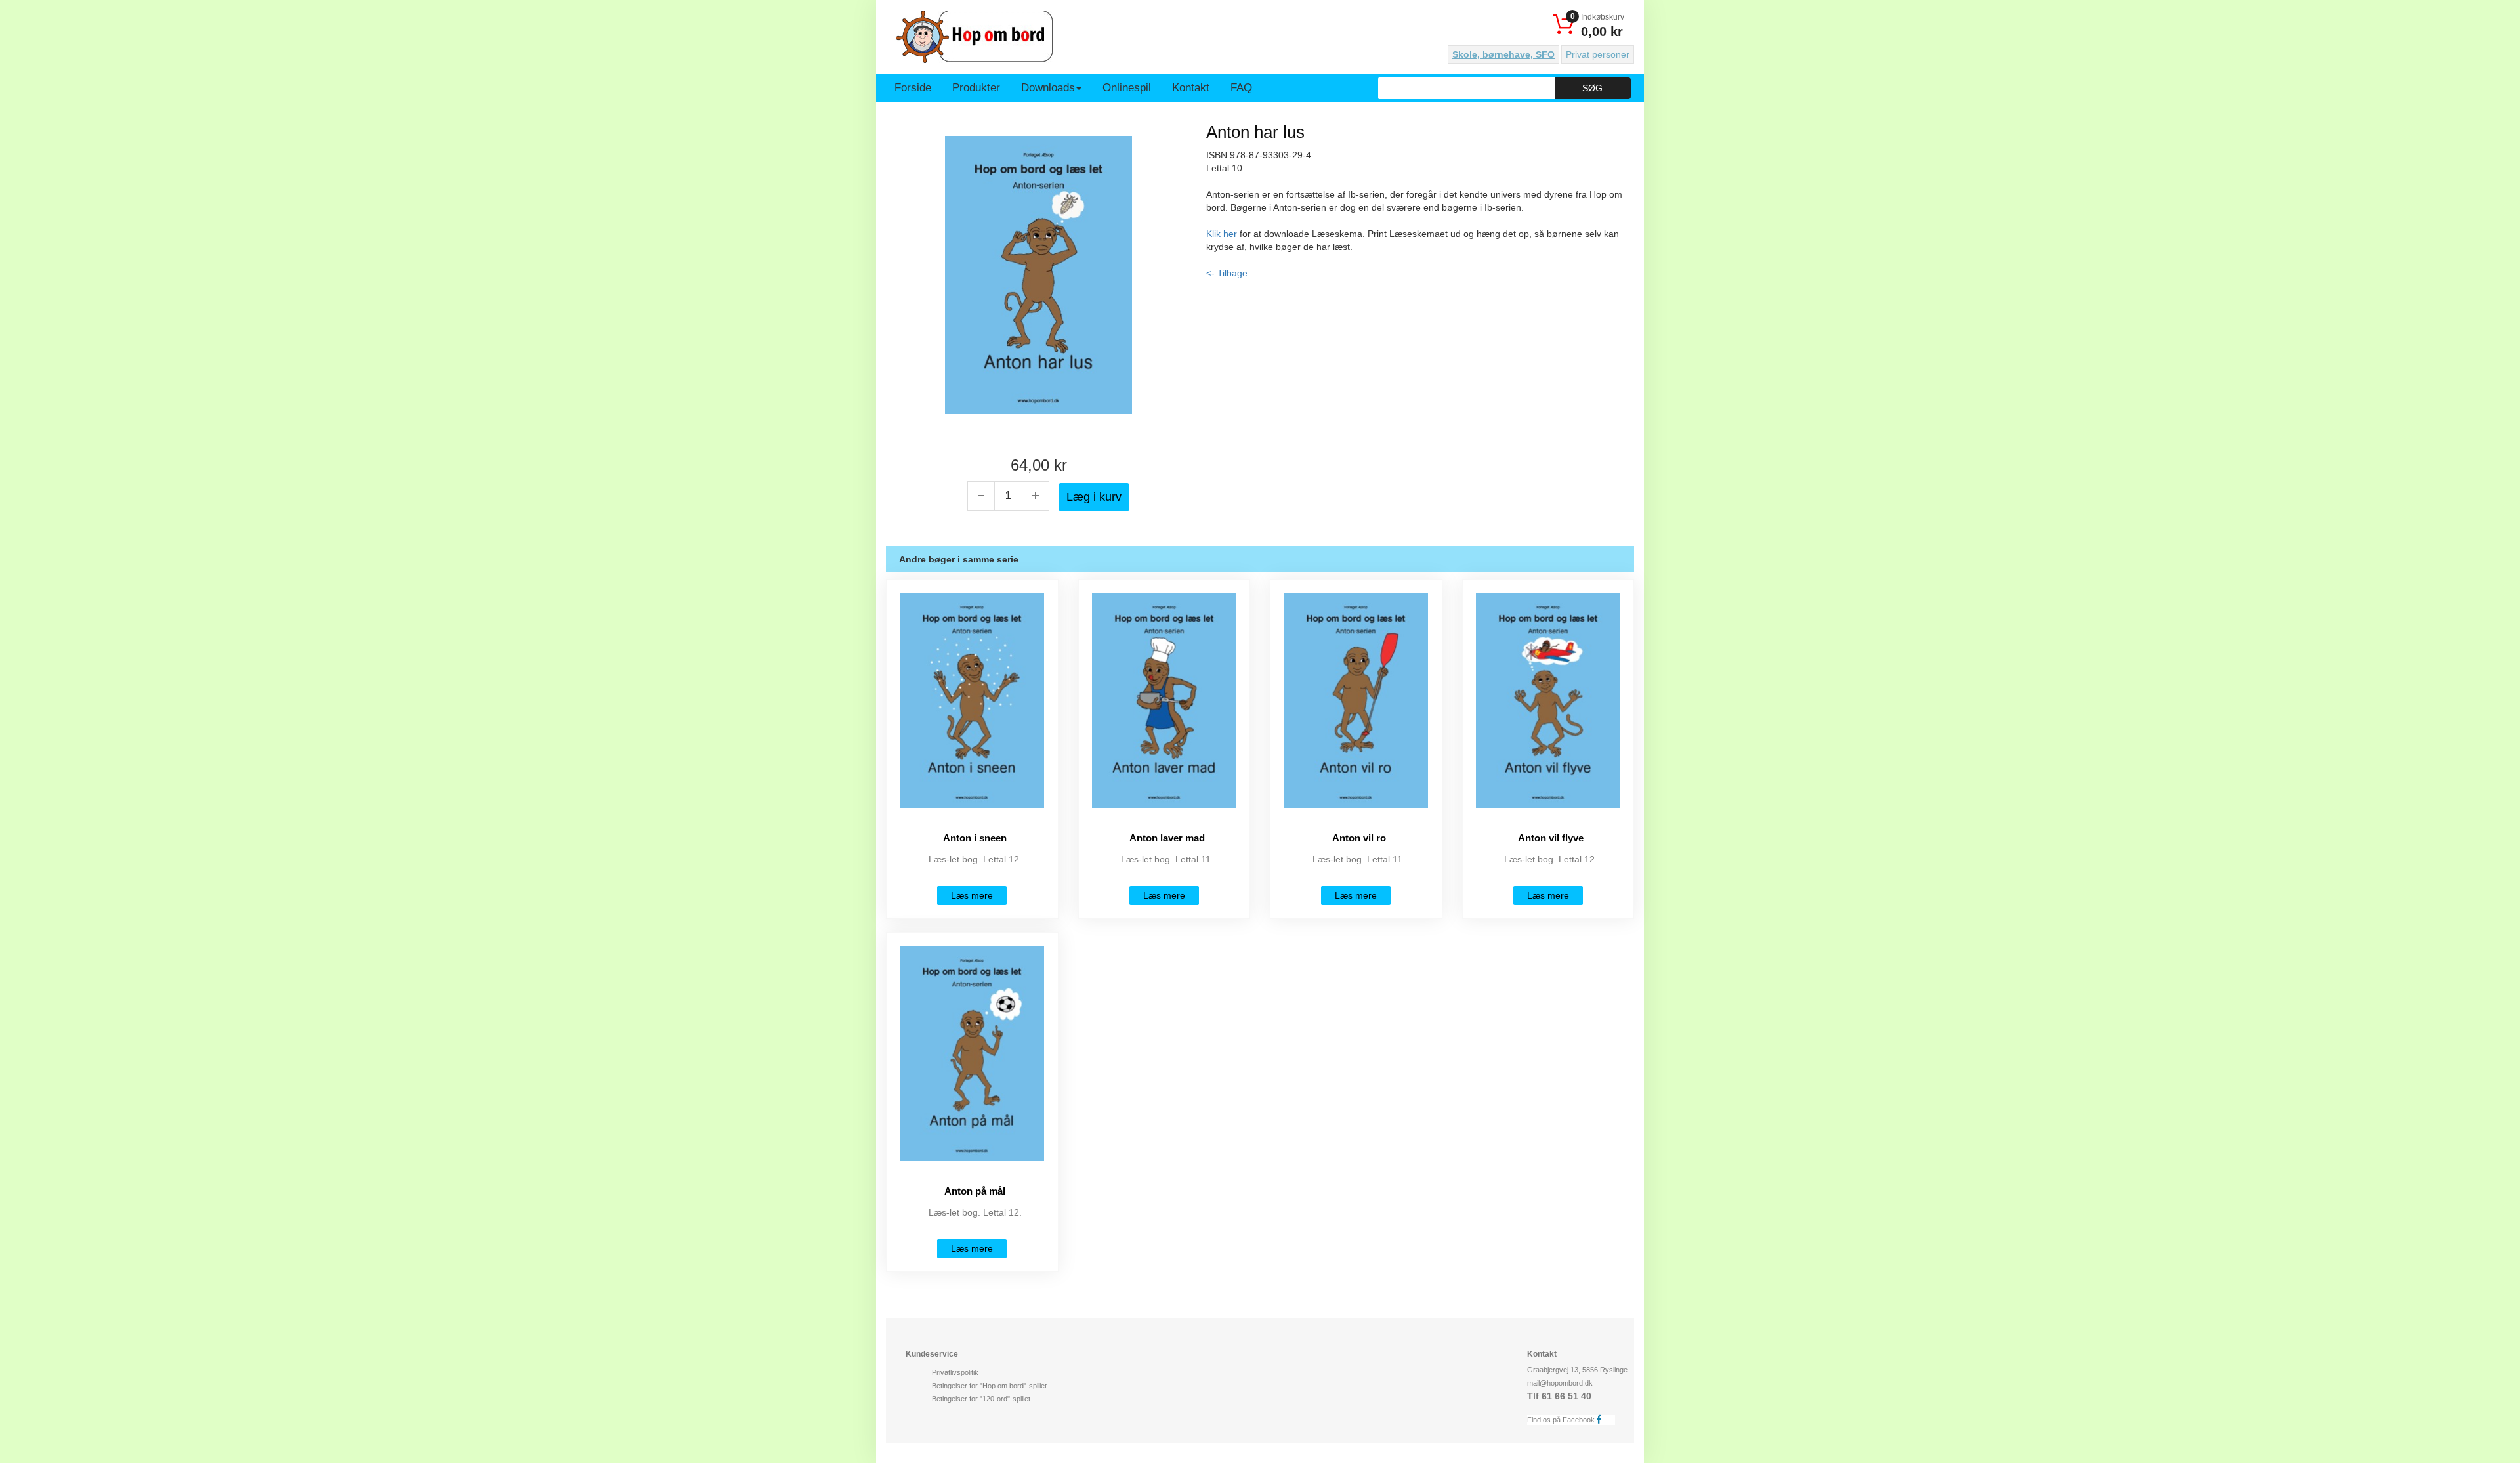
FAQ (1241, 88)
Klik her (1222, 234)
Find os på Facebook (1562, 1420)
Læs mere (972, 895)
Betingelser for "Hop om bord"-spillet (989, 1386)
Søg (1592, 88)
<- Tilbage (1227, 273)
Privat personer (1598, 54)
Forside (913, 88)
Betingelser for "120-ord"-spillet (981, 1399)
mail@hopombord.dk (1560, 1383)
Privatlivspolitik (955, 1372)
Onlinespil (1127, 88)
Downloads (1048, 88)
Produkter (976, 88)
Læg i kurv (1094, 497)
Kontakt (1191, 88)
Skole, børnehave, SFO (1503, 54)
